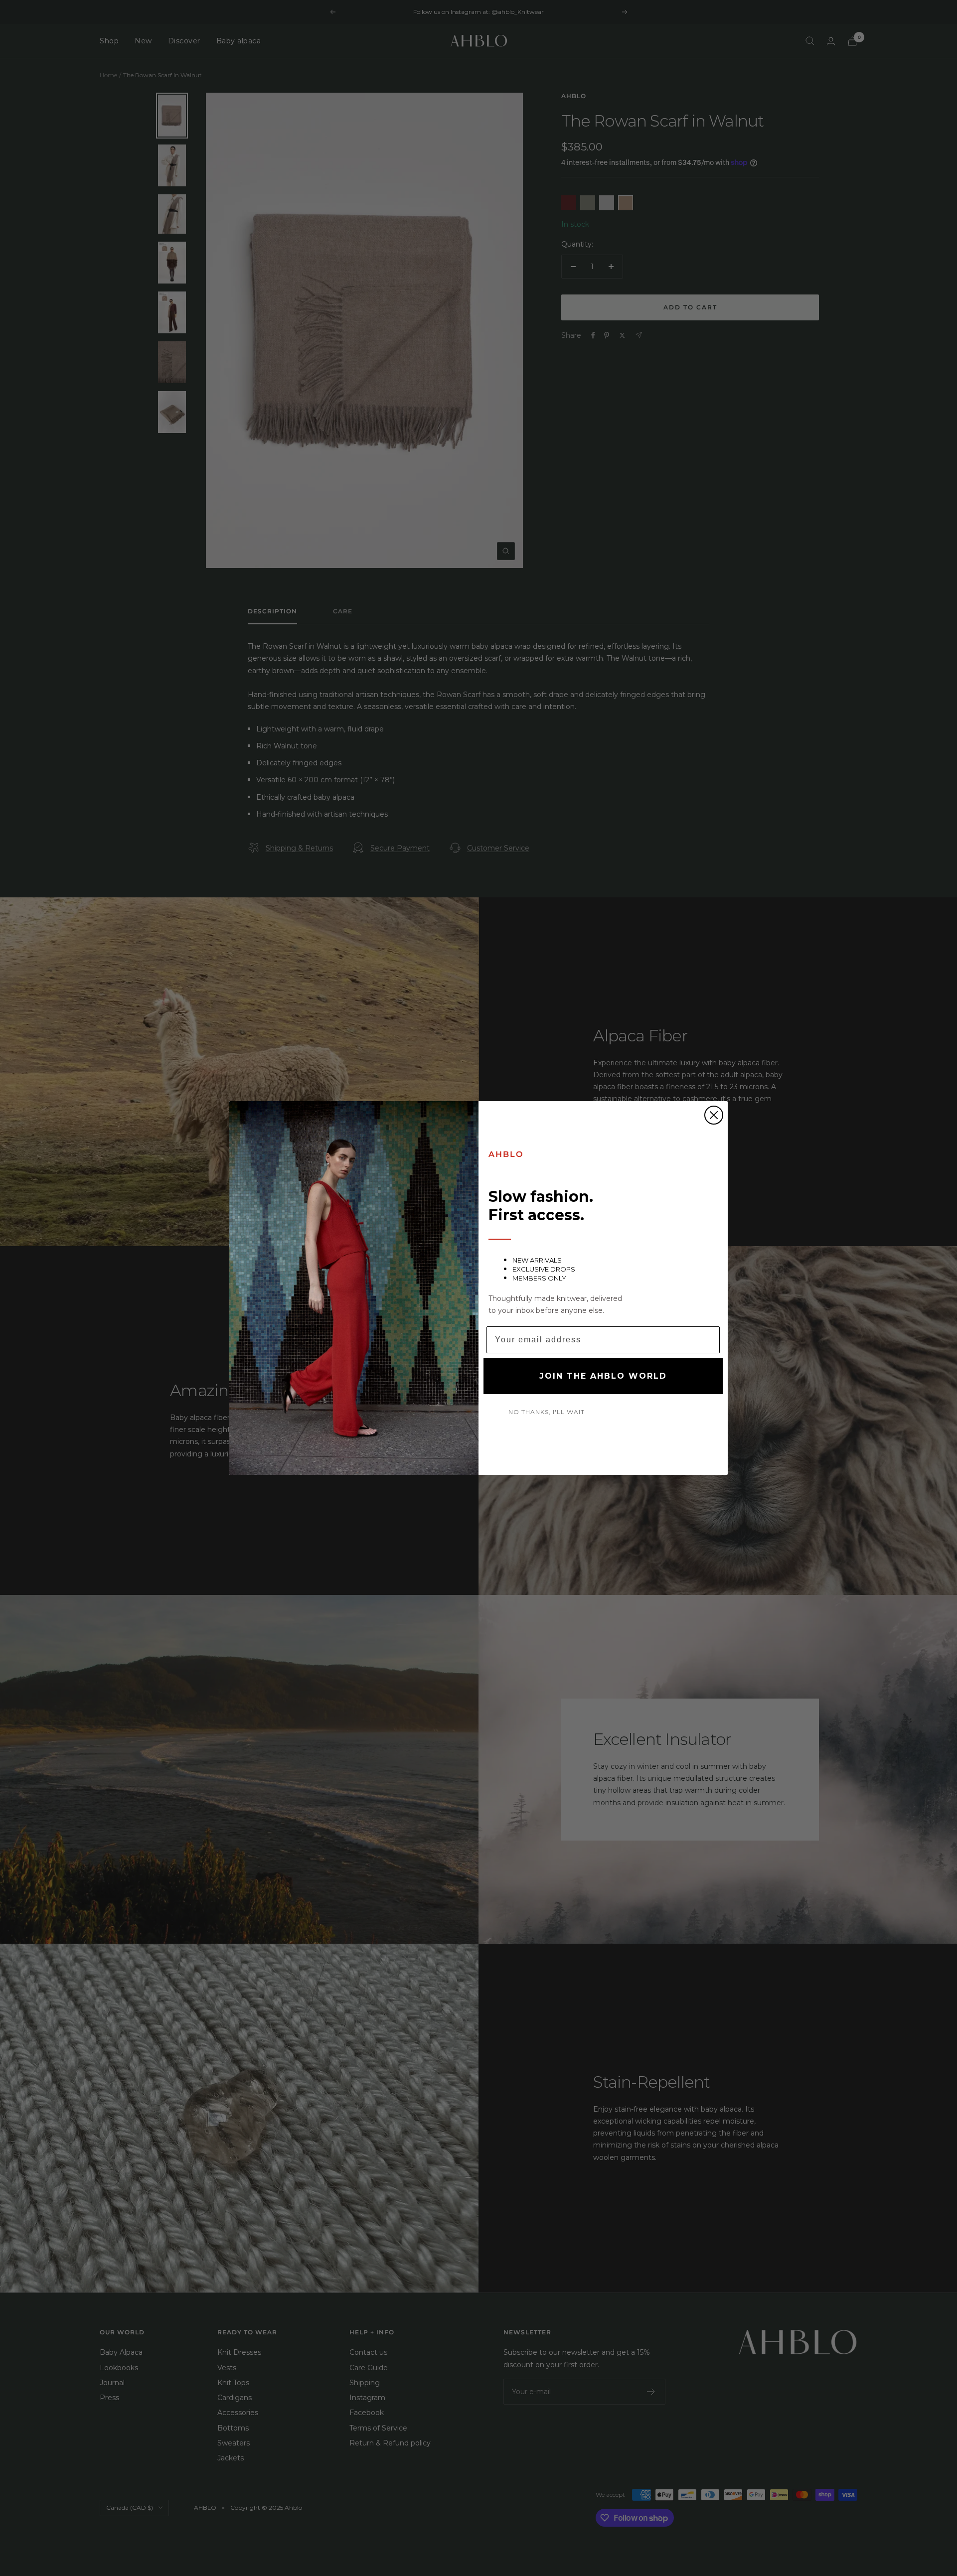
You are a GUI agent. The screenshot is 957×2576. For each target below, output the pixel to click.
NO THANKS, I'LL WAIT (547, 1412)
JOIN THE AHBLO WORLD (603, 1376)
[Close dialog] (714, 1115)
